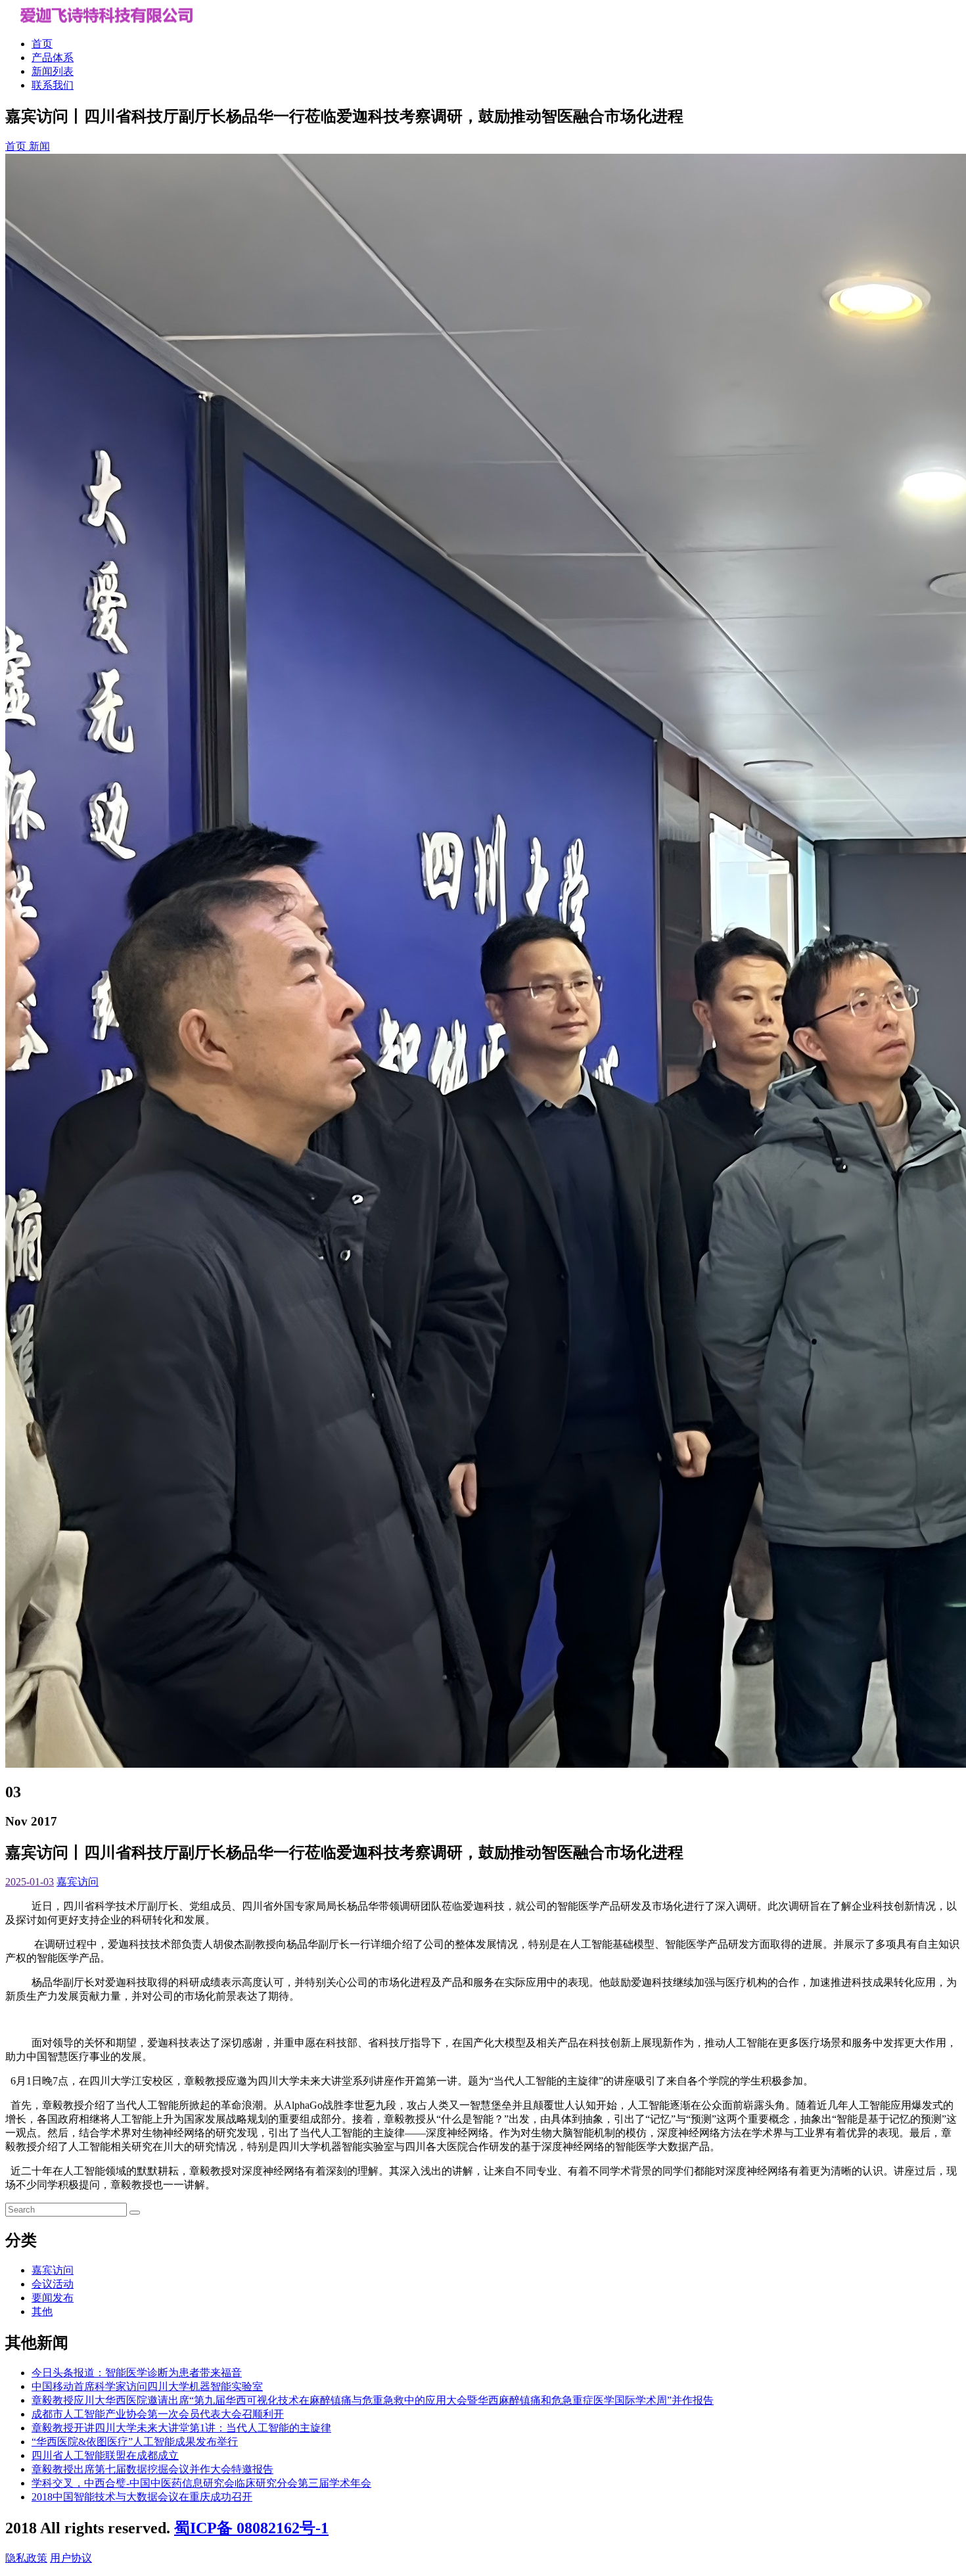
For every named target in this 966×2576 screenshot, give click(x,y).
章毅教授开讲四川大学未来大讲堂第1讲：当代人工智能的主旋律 (181, 2428)
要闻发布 (53, 2298)
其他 (42, 2311)
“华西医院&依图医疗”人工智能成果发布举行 (135, 2442)
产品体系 (53, 57)
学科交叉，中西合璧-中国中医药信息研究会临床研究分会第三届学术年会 (201, 2483)
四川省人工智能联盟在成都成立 (105, 2455)
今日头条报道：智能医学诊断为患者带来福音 (137, 2373)
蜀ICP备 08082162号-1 (251, 2528)
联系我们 (53, 85)
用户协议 (71, 2558)
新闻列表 (53, 71)
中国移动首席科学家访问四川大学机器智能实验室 (147, 2386)
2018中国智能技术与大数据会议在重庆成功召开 (142, 2497)
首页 (42, 44)
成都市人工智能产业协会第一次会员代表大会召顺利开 (158, 2414)
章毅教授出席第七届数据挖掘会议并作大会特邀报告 (152, 2469)
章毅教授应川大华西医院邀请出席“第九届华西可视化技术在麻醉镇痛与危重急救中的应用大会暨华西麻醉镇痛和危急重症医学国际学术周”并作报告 (373, 2400)
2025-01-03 (30, 1882)
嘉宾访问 (78, 1882)
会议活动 (53, 2284)
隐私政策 (26, 2558)
